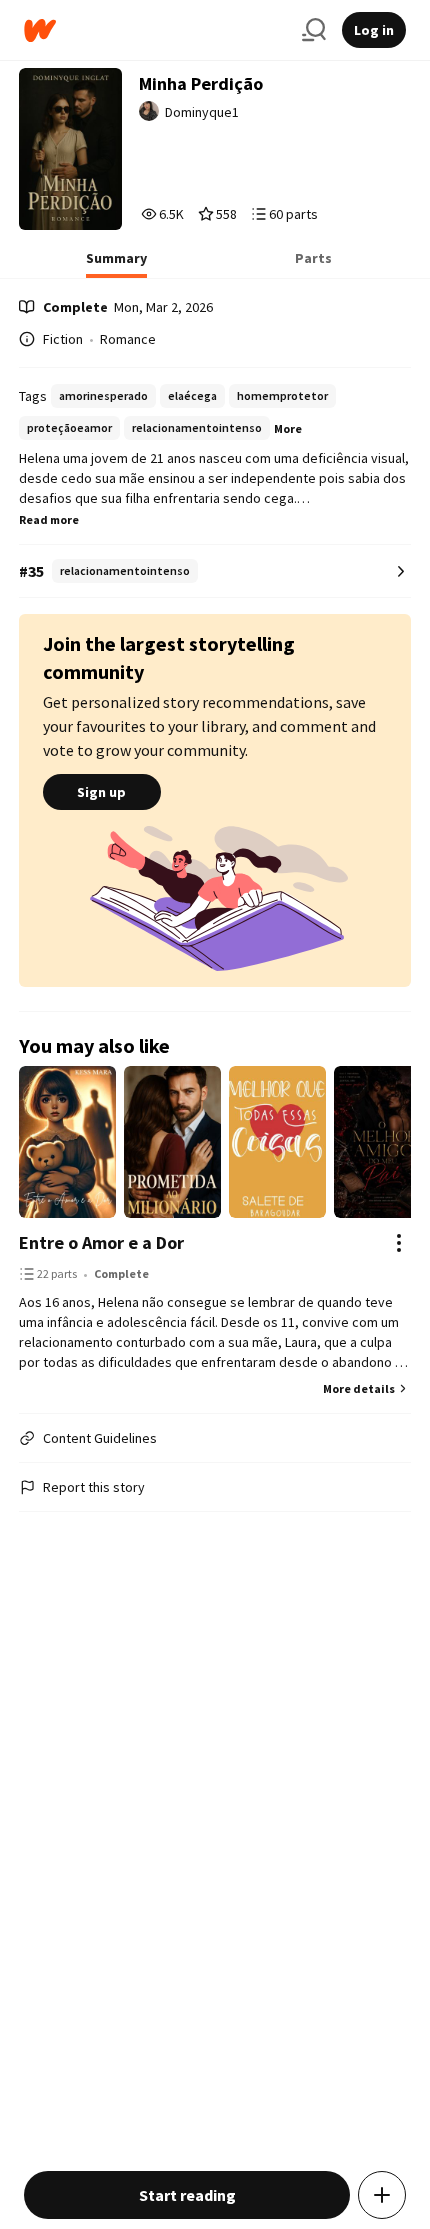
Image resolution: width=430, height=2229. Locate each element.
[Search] (314, 30)
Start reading (187, 2195)
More (288, 428)
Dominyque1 (202, 112)
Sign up (101, 792)
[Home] (155, 30)
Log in (374, 30)
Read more (49, 519)
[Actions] (399, 1243)
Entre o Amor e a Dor (101, 1242)
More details (359, 1388)
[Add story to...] (382, 2195)
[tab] (116, 264)
